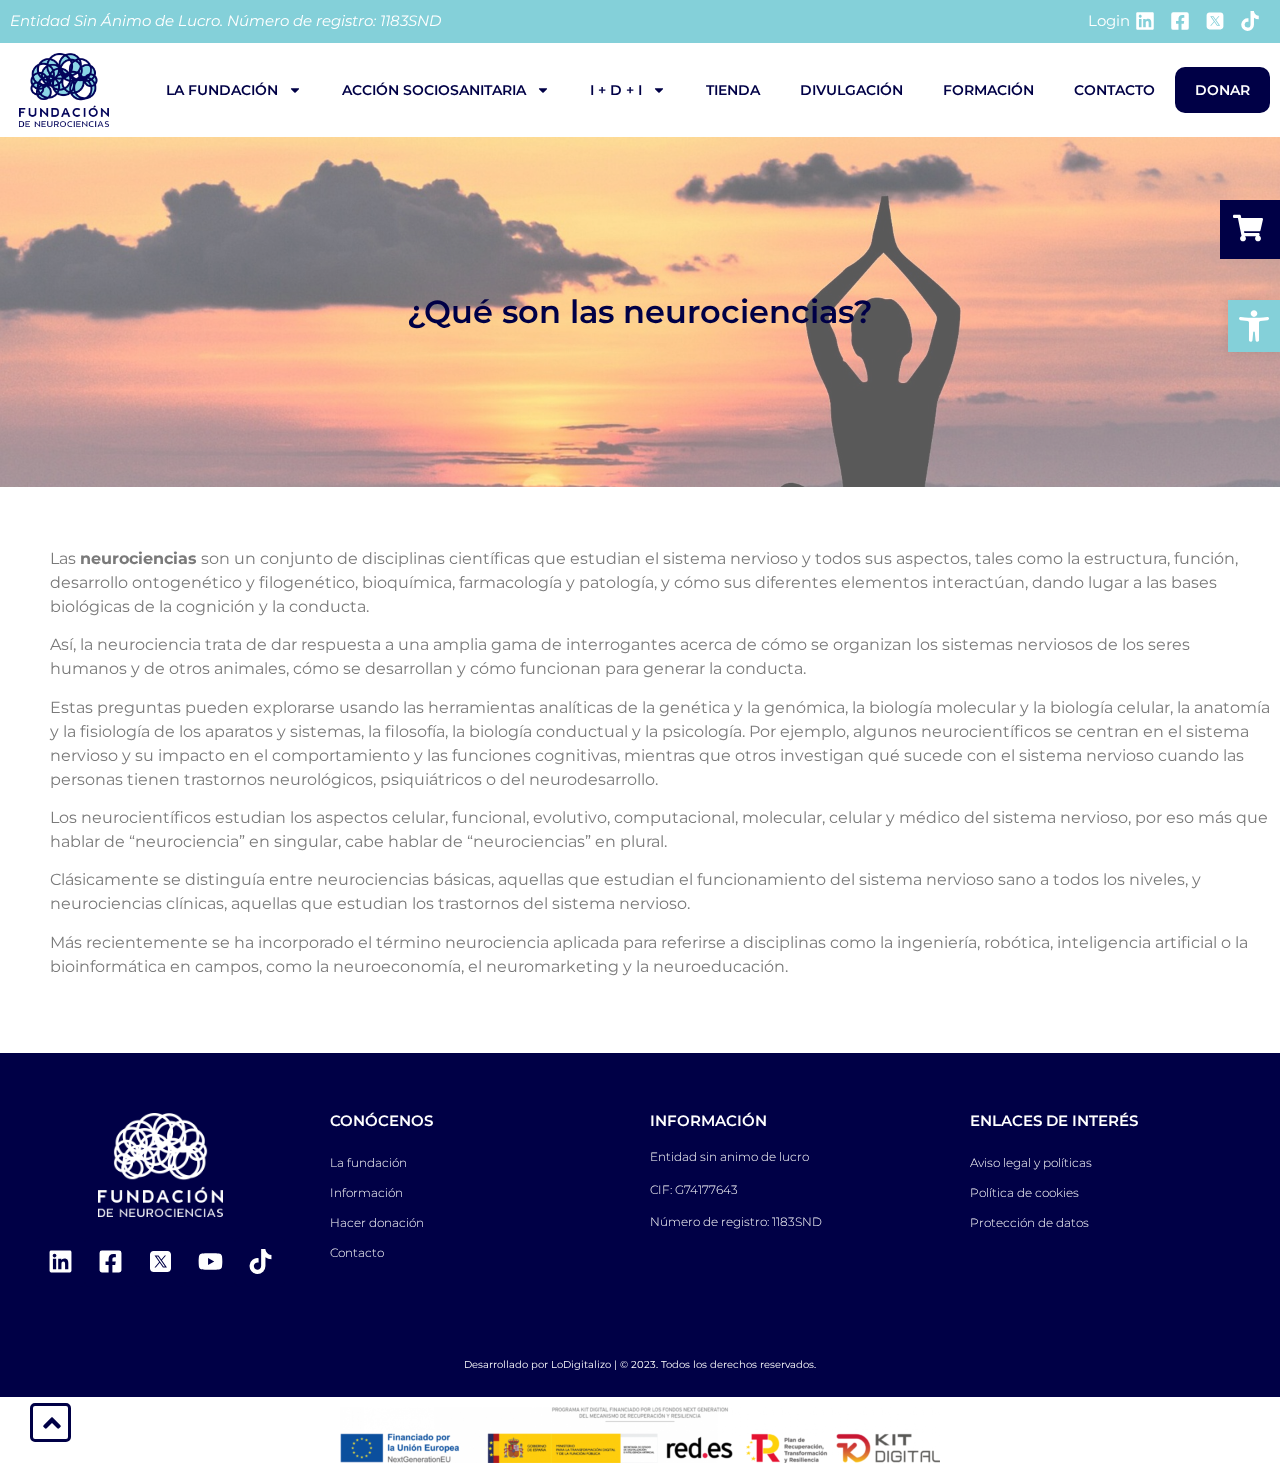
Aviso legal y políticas (1031, 1162)
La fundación (222, 90)
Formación (988, 90)
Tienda (733, 90)
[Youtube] (210, 1262)
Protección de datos (1029, 1222)
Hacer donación (377, 1222)
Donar (1222, 90)
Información (366, 1192)
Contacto (1114, 90)
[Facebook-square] (110, 1262)
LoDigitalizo (581, 1364)
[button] (1254, 326)
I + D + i (616, 90)
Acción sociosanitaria (434, 90)
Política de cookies (1024, 1192)
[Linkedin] (60, 1262)
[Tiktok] (260, 1262)
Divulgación (851, 90)
